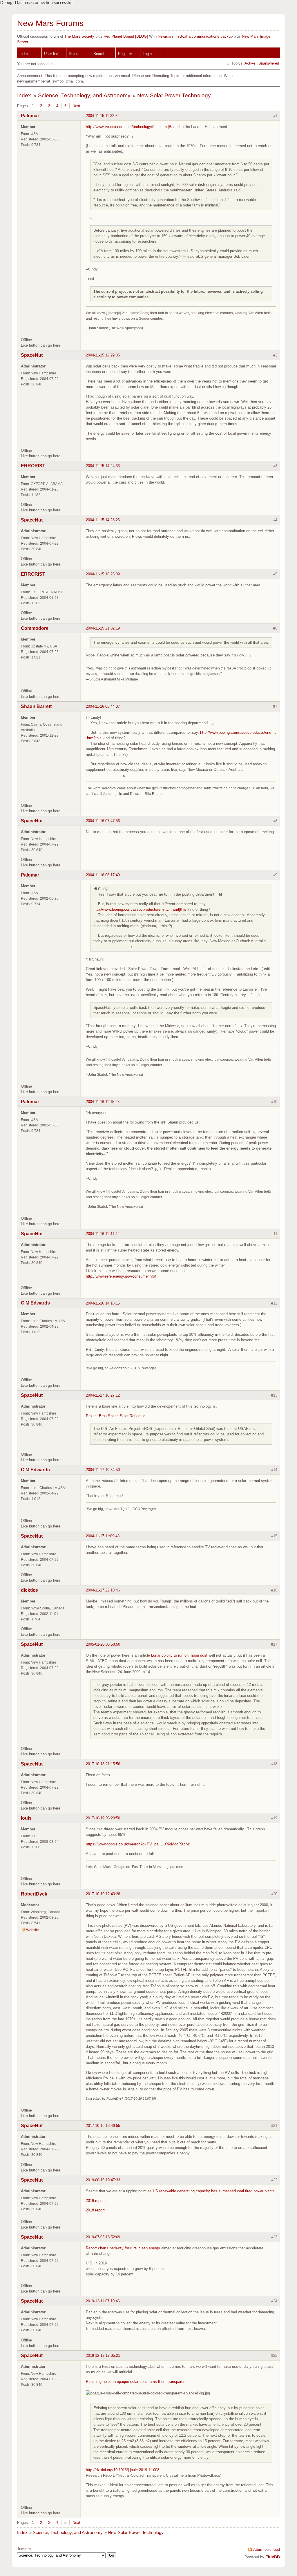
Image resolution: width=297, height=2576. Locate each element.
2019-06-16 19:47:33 (103, 2180)
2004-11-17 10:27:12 (103, 1395)
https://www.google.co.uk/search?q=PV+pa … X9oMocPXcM (137, 1844)
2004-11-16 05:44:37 (103, 706)
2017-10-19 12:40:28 (103, 1894)
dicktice (29, 1590)
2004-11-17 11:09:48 (103, 1536)
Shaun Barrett (36, 706)
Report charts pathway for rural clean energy (123, 2248)
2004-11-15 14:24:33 (103, 466)
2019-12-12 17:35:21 (103, 2355)
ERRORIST (33, 466)
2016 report (95, 2201)
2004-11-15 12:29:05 (103, 355)
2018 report (95, 2210)
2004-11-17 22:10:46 (103, 1590)
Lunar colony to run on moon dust (179, 1655)
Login (147, 54)
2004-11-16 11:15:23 (103, 1102)
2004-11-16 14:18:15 (103, 1303)
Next (76, 106)
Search (99, 54)
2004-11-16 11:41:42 (103, 1234)
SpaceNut (32, 355)
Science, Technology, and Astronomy (84, 95)
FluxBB (273, 2557)
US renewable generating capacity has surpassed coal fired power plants (214, 2191)
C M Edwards (35, 1303)
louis (26, 1818)
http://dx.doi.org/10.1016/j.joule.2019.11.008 (123, 2470)
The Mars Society (79, 36)
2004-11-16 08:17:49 (103, 875)
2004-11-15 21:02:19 (103, 628)
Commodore (35, 628)
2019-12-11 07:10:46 (103, 2301)
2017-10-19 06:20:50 (103, 1818)
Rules (74, 54)
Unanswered (269, 63)
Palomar (30, 116)
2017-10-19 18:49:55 (103, 2126)
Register (125, 54)
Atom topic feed (267, 2550)
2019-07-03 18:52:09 (103, 2237)
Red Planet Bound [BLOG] (126, 36)
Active (250, 63)
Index (24, 54)
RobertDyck (34, 1894)
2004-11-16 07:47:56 (103, 821)
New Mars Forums (50, 23)
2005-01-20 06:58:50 (103, 1644)
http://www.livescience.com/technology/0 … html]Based (133, 127)
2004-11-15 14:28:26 (103, 520)
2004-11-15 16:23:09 (103, 574)
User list (51, 54)
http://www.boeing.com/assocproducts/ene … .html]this (140, 909)
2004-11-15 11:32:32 (103, 116)
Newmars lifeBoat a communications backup (195, 36)
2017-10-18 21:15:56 (103, 1764)
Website (32, 1930)
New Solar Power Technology (174, 95)
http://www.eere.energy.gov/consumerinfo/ (121, 1276)
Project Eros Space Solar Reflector (115, 1416)
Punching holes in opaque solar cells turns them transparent (136, 2382)
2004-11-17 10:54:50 (103, 1470)
